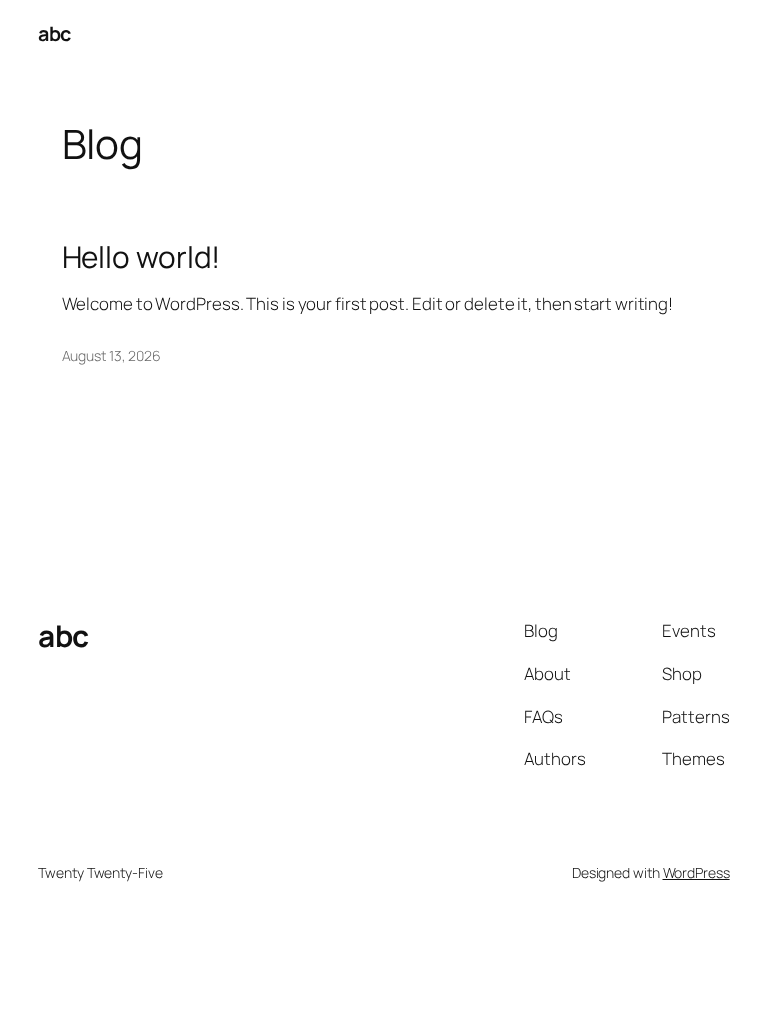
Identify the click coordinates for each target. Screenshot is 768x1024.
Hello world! (141, 256)
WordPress (696, 872)
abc (54, 33)
